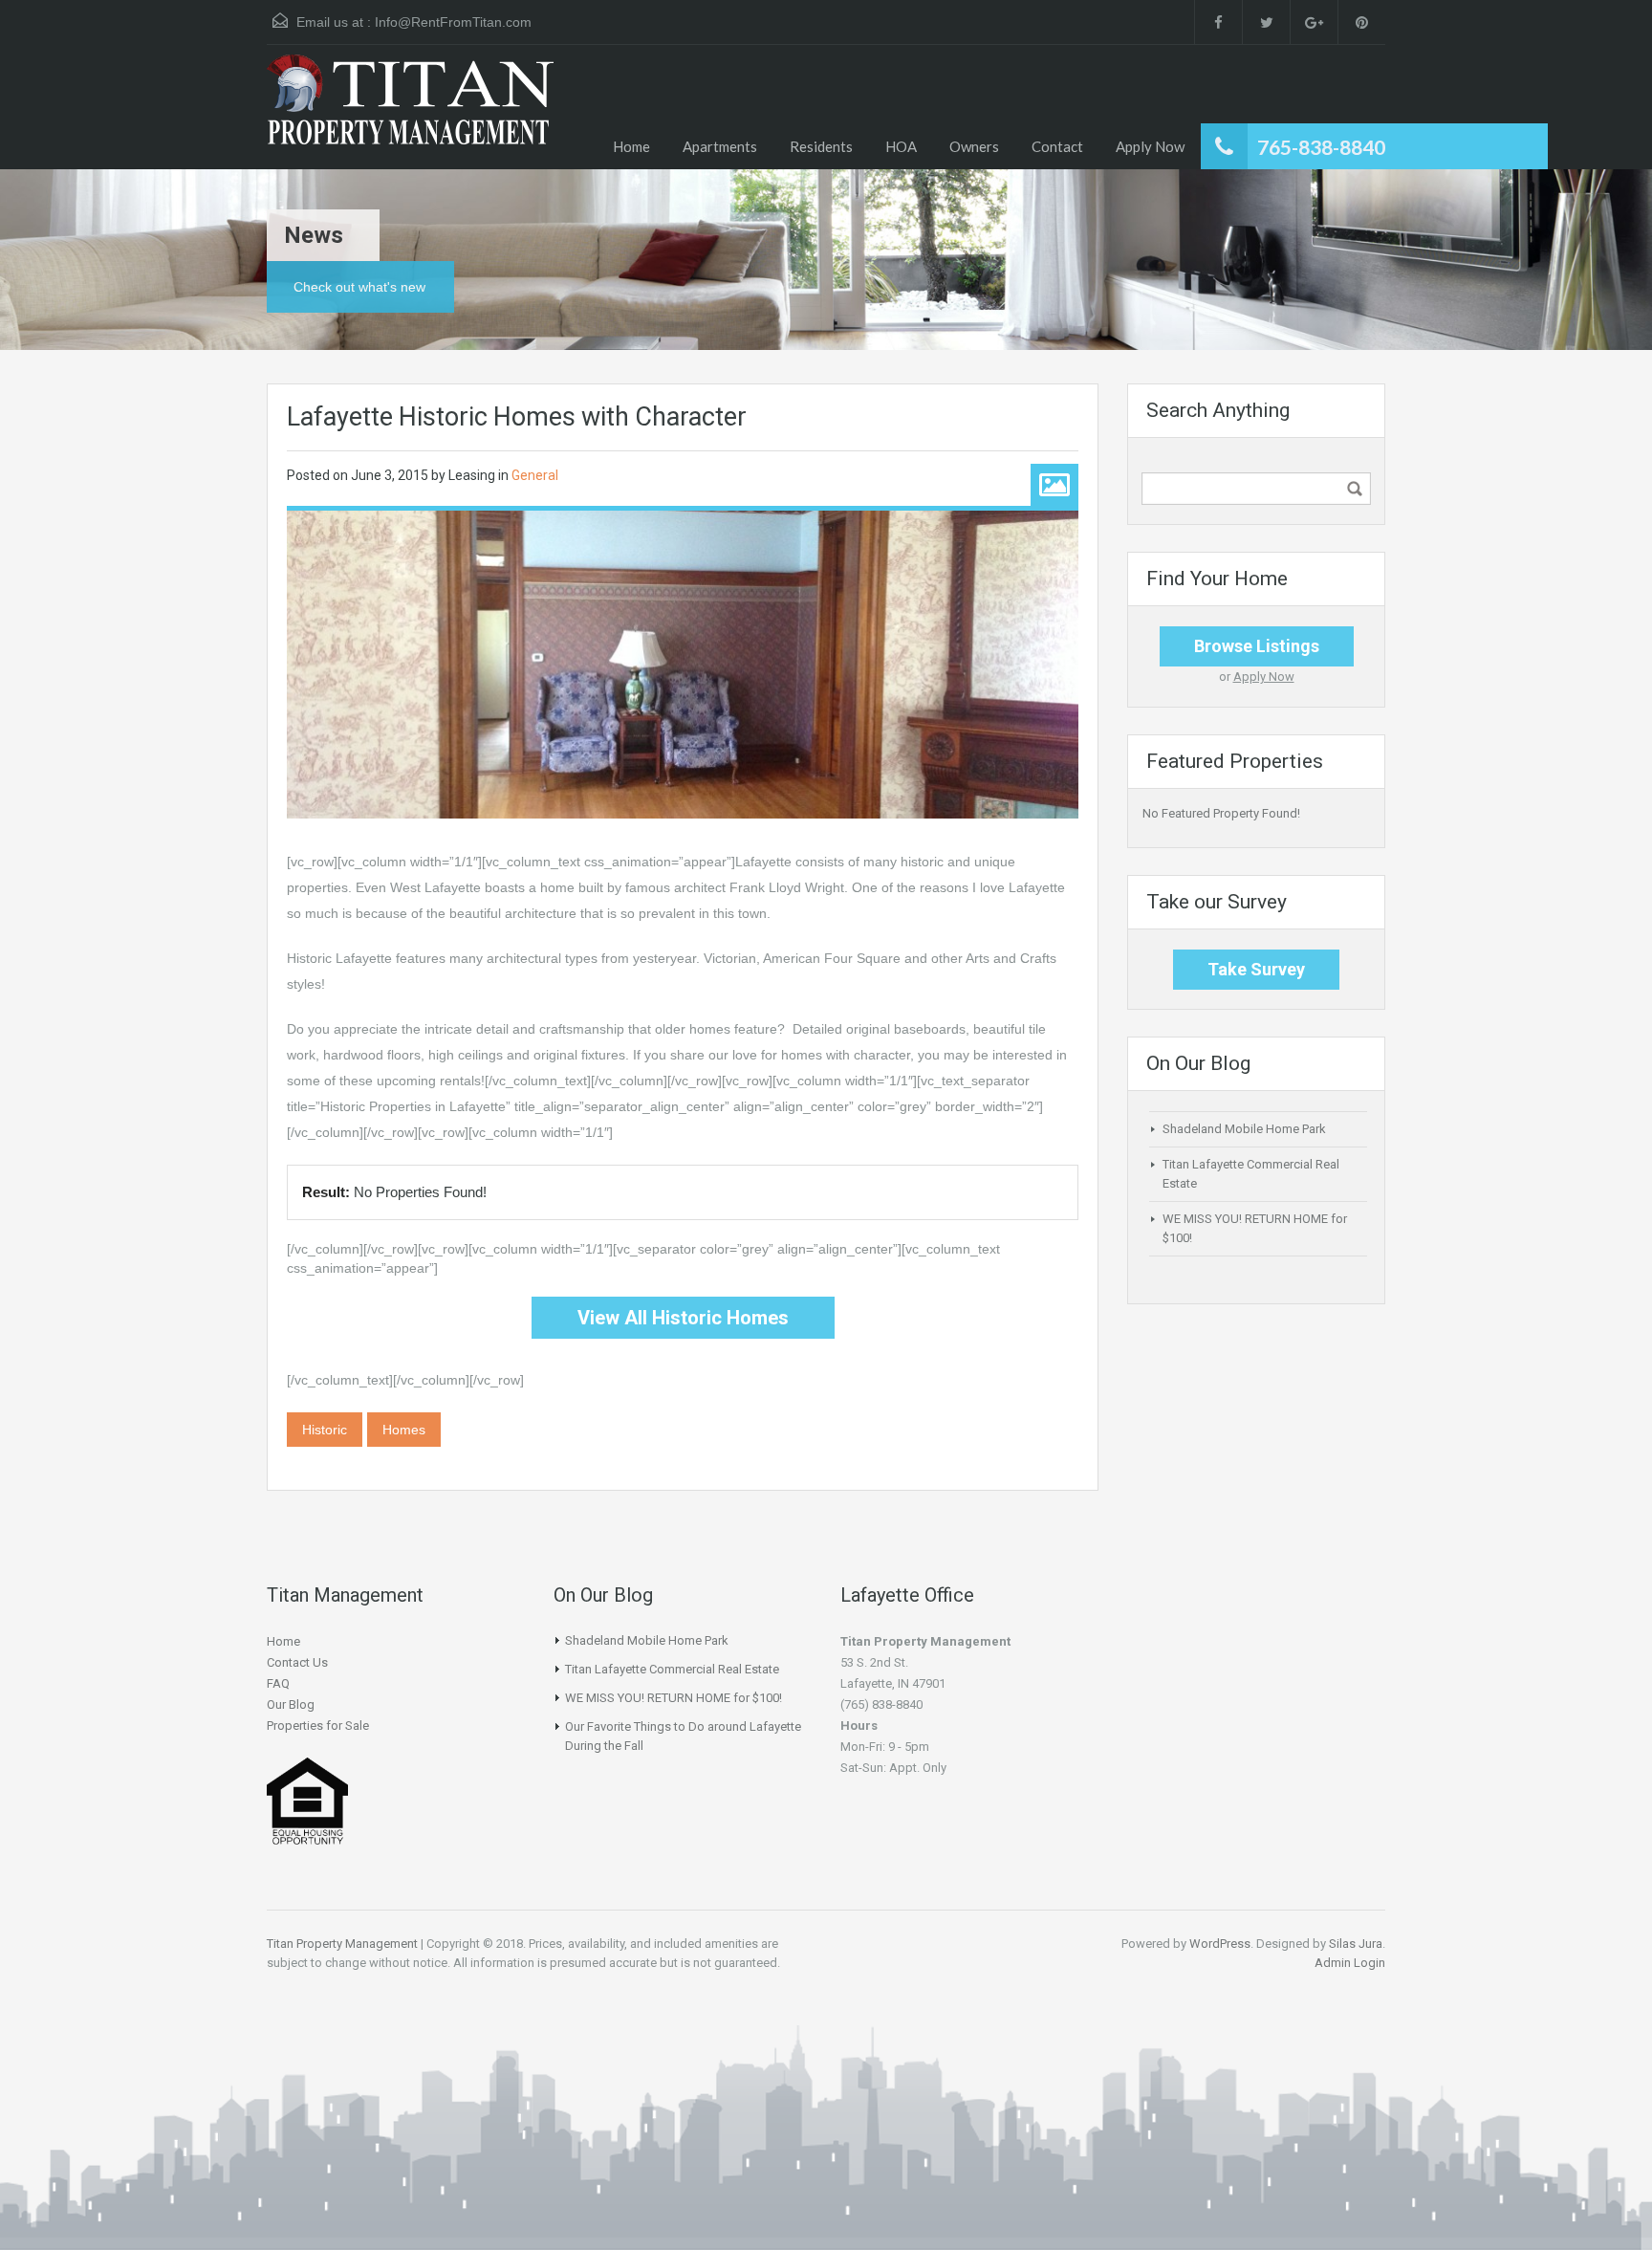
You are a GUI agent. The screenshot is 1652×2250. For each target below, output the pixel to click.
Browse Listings (1257, 646)
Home (631, 146)
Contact (1057, 146)
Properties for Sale (318, 1726)
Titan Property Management (342, 1944)
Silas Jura (1356, 1944)
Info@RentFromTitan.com (453, 22)
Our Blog (291, 1704)
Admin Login (1350, 1963)
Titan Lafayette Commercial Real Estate (672, 1669)
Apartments (720, 146)
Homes (404, 1430)
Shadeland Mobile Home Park (1244, 1129)
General (535, 475)
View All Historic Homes (683, 1318)
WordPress (1220, 1944)
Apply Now (1150, 146)
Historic (325, 1430)
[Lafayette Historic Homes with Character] (683, 664)
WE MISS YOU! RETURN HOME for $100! (674, 1698)
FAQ (278, 1683)
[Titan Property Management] (410, 112)
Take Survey (1256, 969)
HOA (901, 146)
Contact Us (297, 1662)
